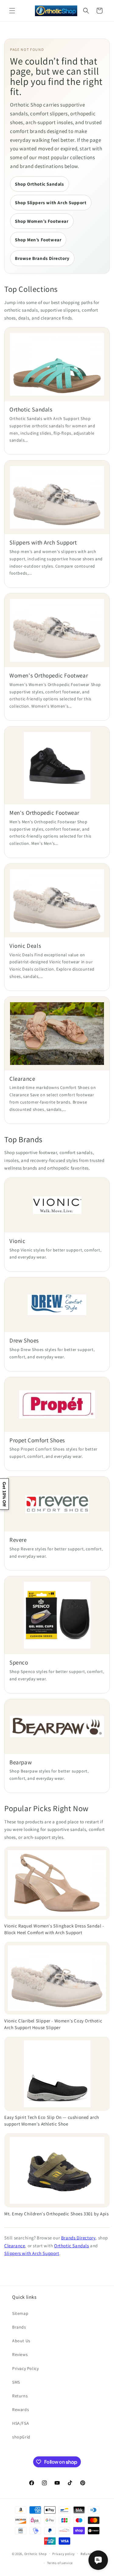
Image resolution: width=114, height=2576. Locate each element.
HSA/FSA (21, 2423)
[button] (12, 11)
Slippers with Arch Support (32, 2253)
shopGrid (21, 2437)
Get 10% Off (4, 1494)
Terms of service (60, 2563)
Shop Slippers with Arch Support (51, 203)
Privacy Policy (25, 2368)
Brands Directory (78, 2238)
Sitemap (20, 2313)
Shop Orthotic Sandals (40, 184)
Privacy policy (64, 2554)
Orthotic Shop (36, 2553)
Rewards (21, 2410)
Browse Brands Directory (42, 258)
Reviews (20, 2354)
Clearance (15, 2246)
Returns (20, 2396)
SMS (16, 2382)
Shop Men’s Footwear (38, 240)
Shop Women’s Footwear (42, 221)
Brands (19, 2327)
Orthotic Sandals (72, 2246)
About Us (21, 2341)
